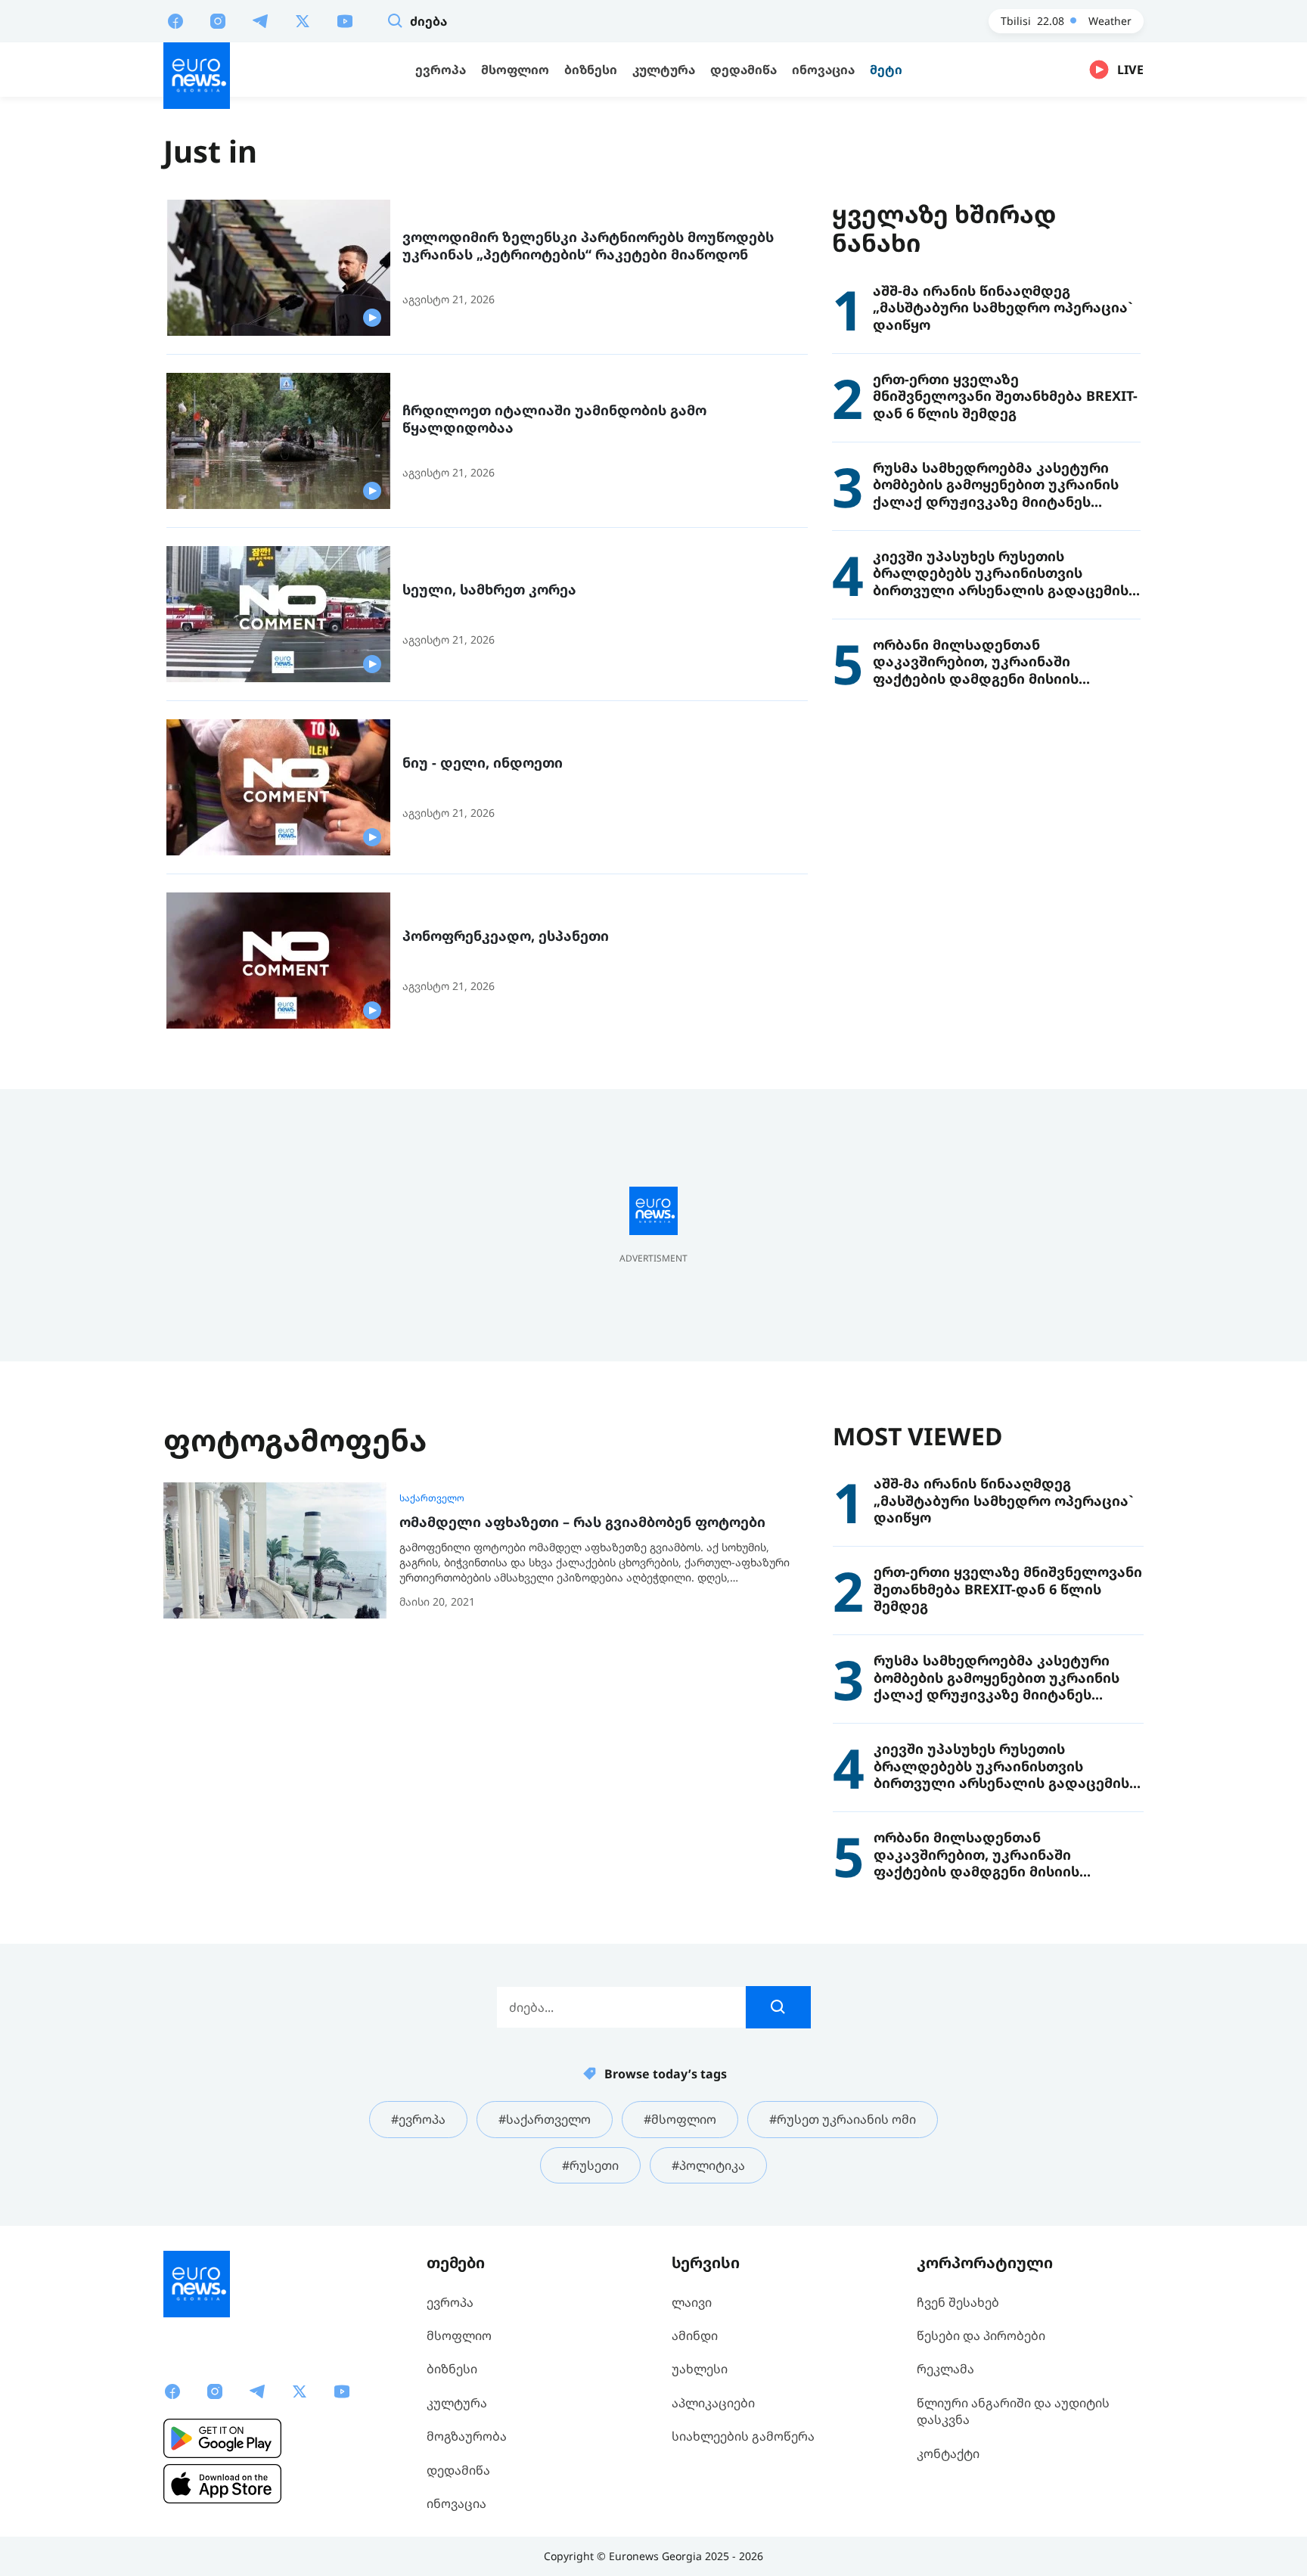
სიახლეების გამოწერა (743, 2436)
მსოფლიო (459, 2335)
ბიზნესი (452, 2369)
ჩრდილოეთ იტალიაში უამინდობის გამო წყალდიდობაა (554, 419)
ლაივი (692, 2302)
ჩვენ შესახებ (958, 2302)
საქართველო (432, 1498)
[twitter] (303, 20)
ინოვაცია (456, 2503)
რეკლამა (945, 2369)
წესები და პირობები (981, 2335)
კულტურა (457, 2403)
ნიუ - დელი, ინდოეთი (483, 763)
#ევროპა (418, 2119)
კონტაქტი (948, 2453)
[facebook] (175, 20)
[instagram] (218, 20)
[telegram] (260, 20)
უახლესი (700, 2369)
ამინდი (695, 2335)
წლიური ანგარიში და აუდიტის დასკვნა (1013, 2411)
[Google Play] (222, 2438)
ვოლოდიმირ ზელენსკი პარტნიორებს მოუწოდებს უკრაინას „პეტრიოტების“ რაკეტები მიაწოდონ (588, 245)
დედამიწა (458, 2470)
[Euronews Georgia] (197, 76)
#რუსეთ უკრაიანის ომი (843, 2119)
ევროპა (450, 2302)
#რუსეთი (590, 2165)
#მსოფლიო (680, 2119)
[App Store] (222, 2484)
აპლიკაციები (713, 2403)
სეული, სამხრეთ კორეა (489, 590)
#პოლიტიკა (708, 2165)
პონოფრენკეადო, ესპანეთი (506, 936)
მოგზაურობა (467, 2436)
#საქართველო (545, 2119)
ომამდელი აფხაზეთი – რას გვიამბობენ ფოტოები (582, 1522)
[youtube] (345, 20)
